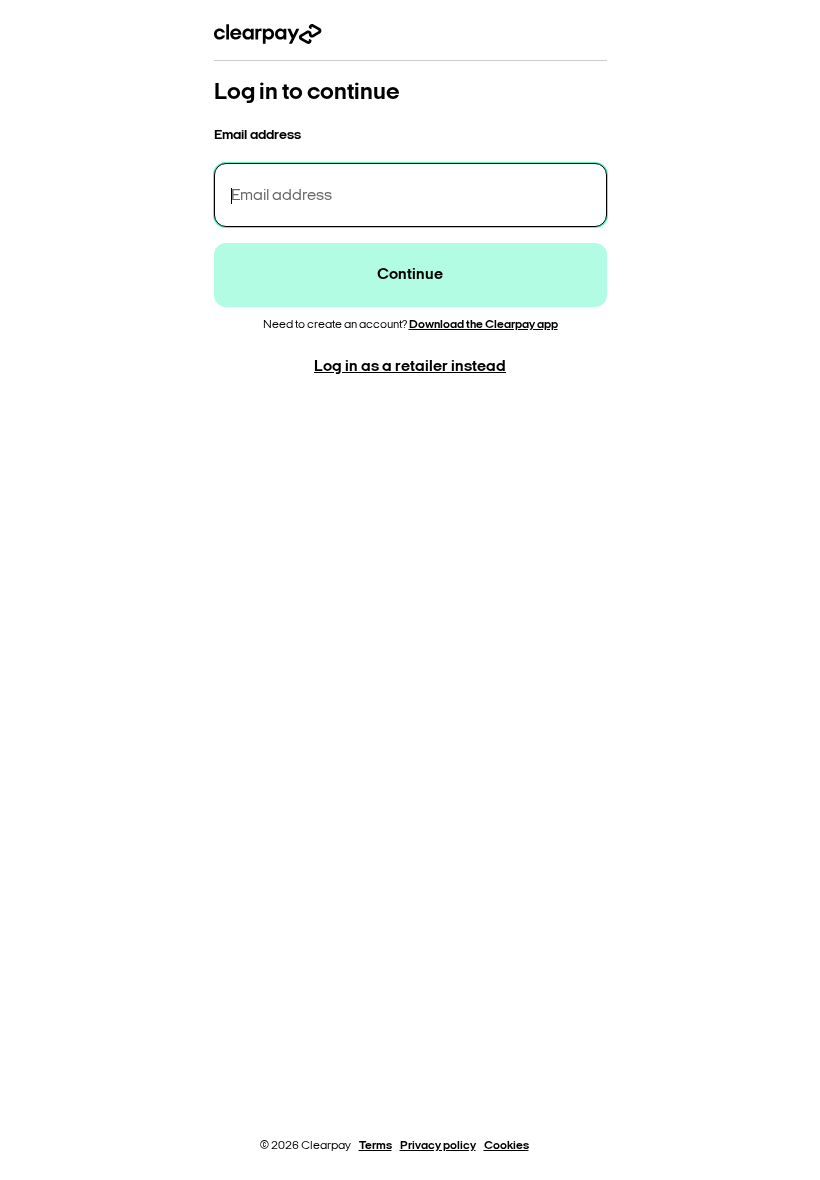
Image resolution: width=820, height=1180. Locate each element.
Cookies (506, 1146)
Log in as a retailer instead (410, 367)
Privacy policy (438, 1146)
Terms (375, 1146)
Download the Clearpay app (483, 325)
